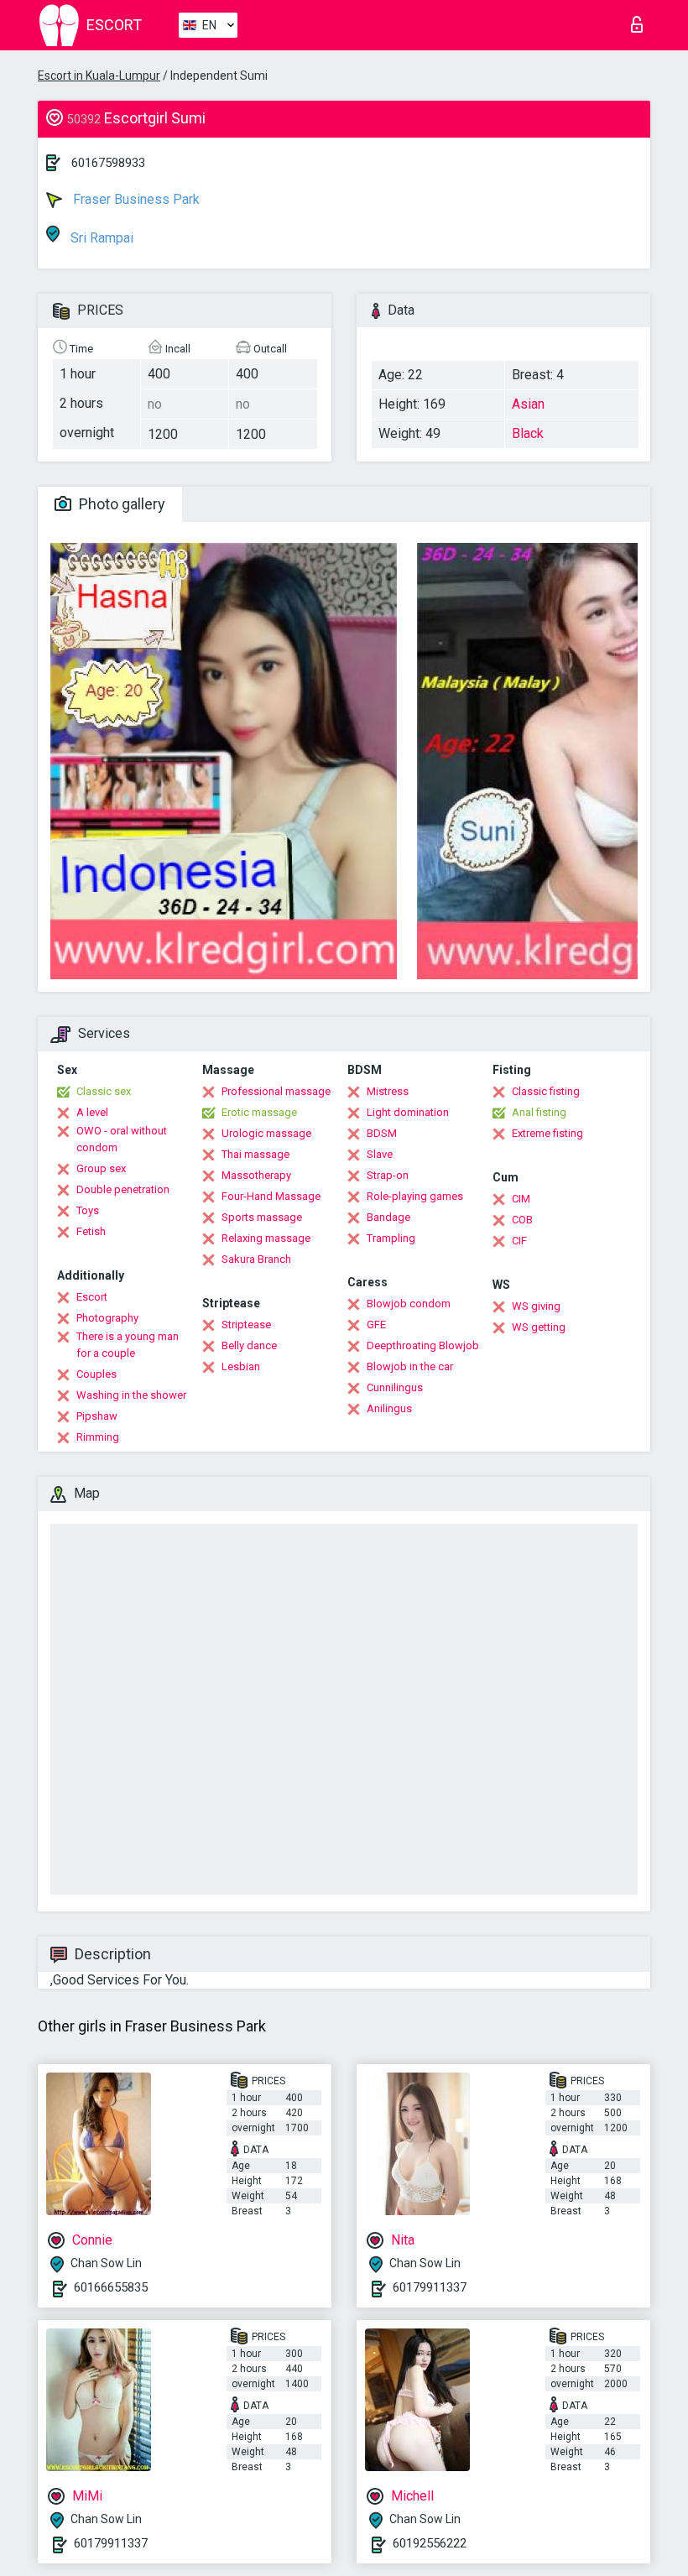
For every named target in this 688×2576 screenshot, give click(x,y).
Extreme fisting (547, 1133)
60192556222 (430, 2543)
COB (522, 1220)
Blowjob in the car (410, 1366)
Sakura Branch (256, 1259)
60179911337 (430, 2287)
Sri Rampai (100, 238)
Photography (107, 1318)
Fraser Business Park (135, 199)
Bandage (388, 1217)
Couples (96, 1374)
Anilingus (389, 1408)
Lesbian (241, 1366)
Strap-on (388, 1175)
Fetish (91, 1231)
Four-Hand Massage (271, 1196)
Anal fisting (539, 1112)
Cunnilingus (395, 1387)
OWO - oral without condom (122, 1139)
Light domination (408, 1112)
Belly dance (249, 1345)
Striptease (246, 1325)
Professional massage (276, 1091)
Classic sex (104, 1091)
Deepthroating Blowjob (423, 1345)
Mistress (388, 1091)
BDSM (382, 1133)
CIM (521, 1199)
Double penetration (123, 1189)
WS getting (539, 1327)
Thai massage (255, 1154)
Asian (528, 404)
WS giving (536, 1306)
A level (92, 1112)
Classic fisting (546, 1091)
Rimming (98, 1437)
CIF (519, 1241)
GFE (376, 1325)
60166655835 (111, 2287)
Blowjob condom (409, 1304)
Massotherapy (256, 1175)
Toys (88, 1210)
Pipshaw (97, 1416)
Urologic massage (266, 1133)
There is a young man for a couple (128, 1345)
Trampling (391, 1238)
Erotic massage (259, 1112)
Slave (380, 1154)
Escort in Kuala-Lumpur (99, 76)
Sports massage (262, 1217)
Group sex (101, 1168)
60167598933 (108, 163)
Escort (92, 1297)
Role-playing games (415, 1196)
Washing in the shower (131, 1395)
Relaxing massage (266, 1238)
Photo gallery (120, 504)
